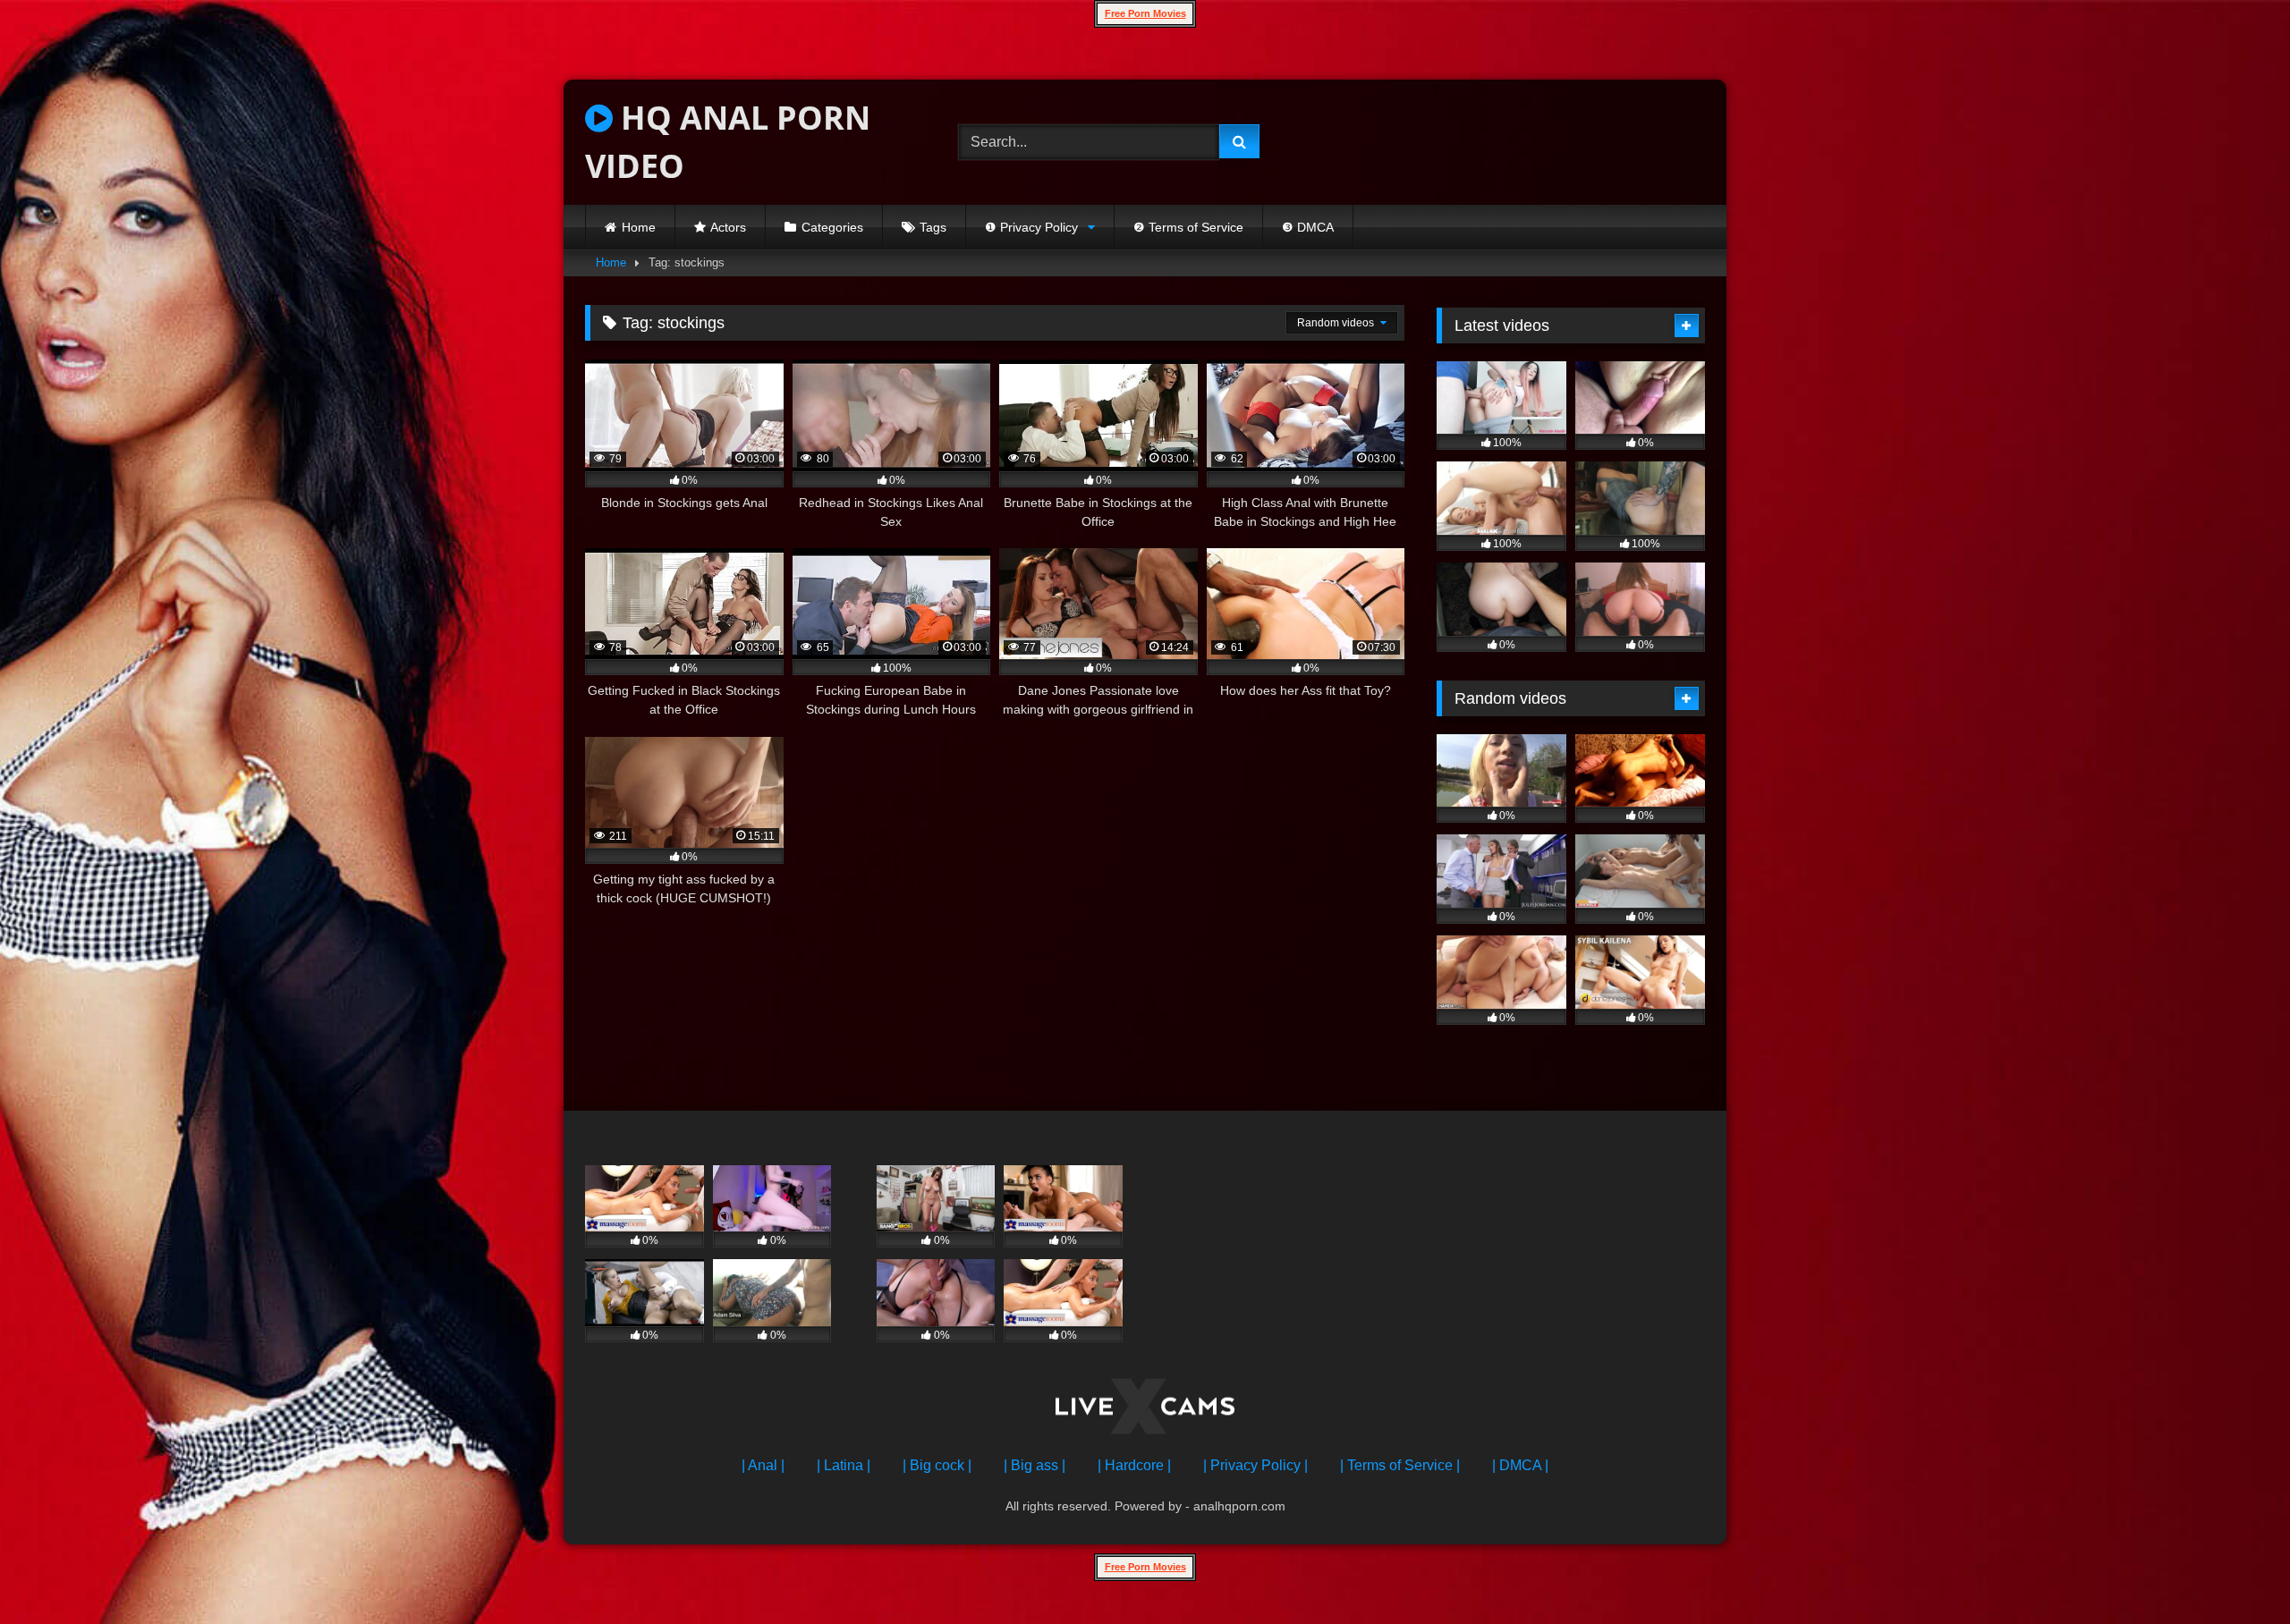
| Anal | (763, 1465)
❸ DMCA (1308, 227)
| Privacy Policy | (1255, 1465)
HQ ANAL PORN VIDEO (728, 142)
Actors (728, 227)
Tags (933, 227)
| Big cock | (937, 1465)
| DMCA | (1520, 1465)
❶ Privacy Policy (1031, 227)
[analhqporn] (1145, 1410)
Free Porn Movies (1145, 13)
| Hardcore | (1134, 1465)
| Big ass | (1035, 1465)
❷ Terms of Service (1188, 227)
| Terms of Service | (1400, 1465)
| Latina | (844, 1465)
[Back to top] (2235, 1571)
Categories (832, 227)
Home (639, 227)
